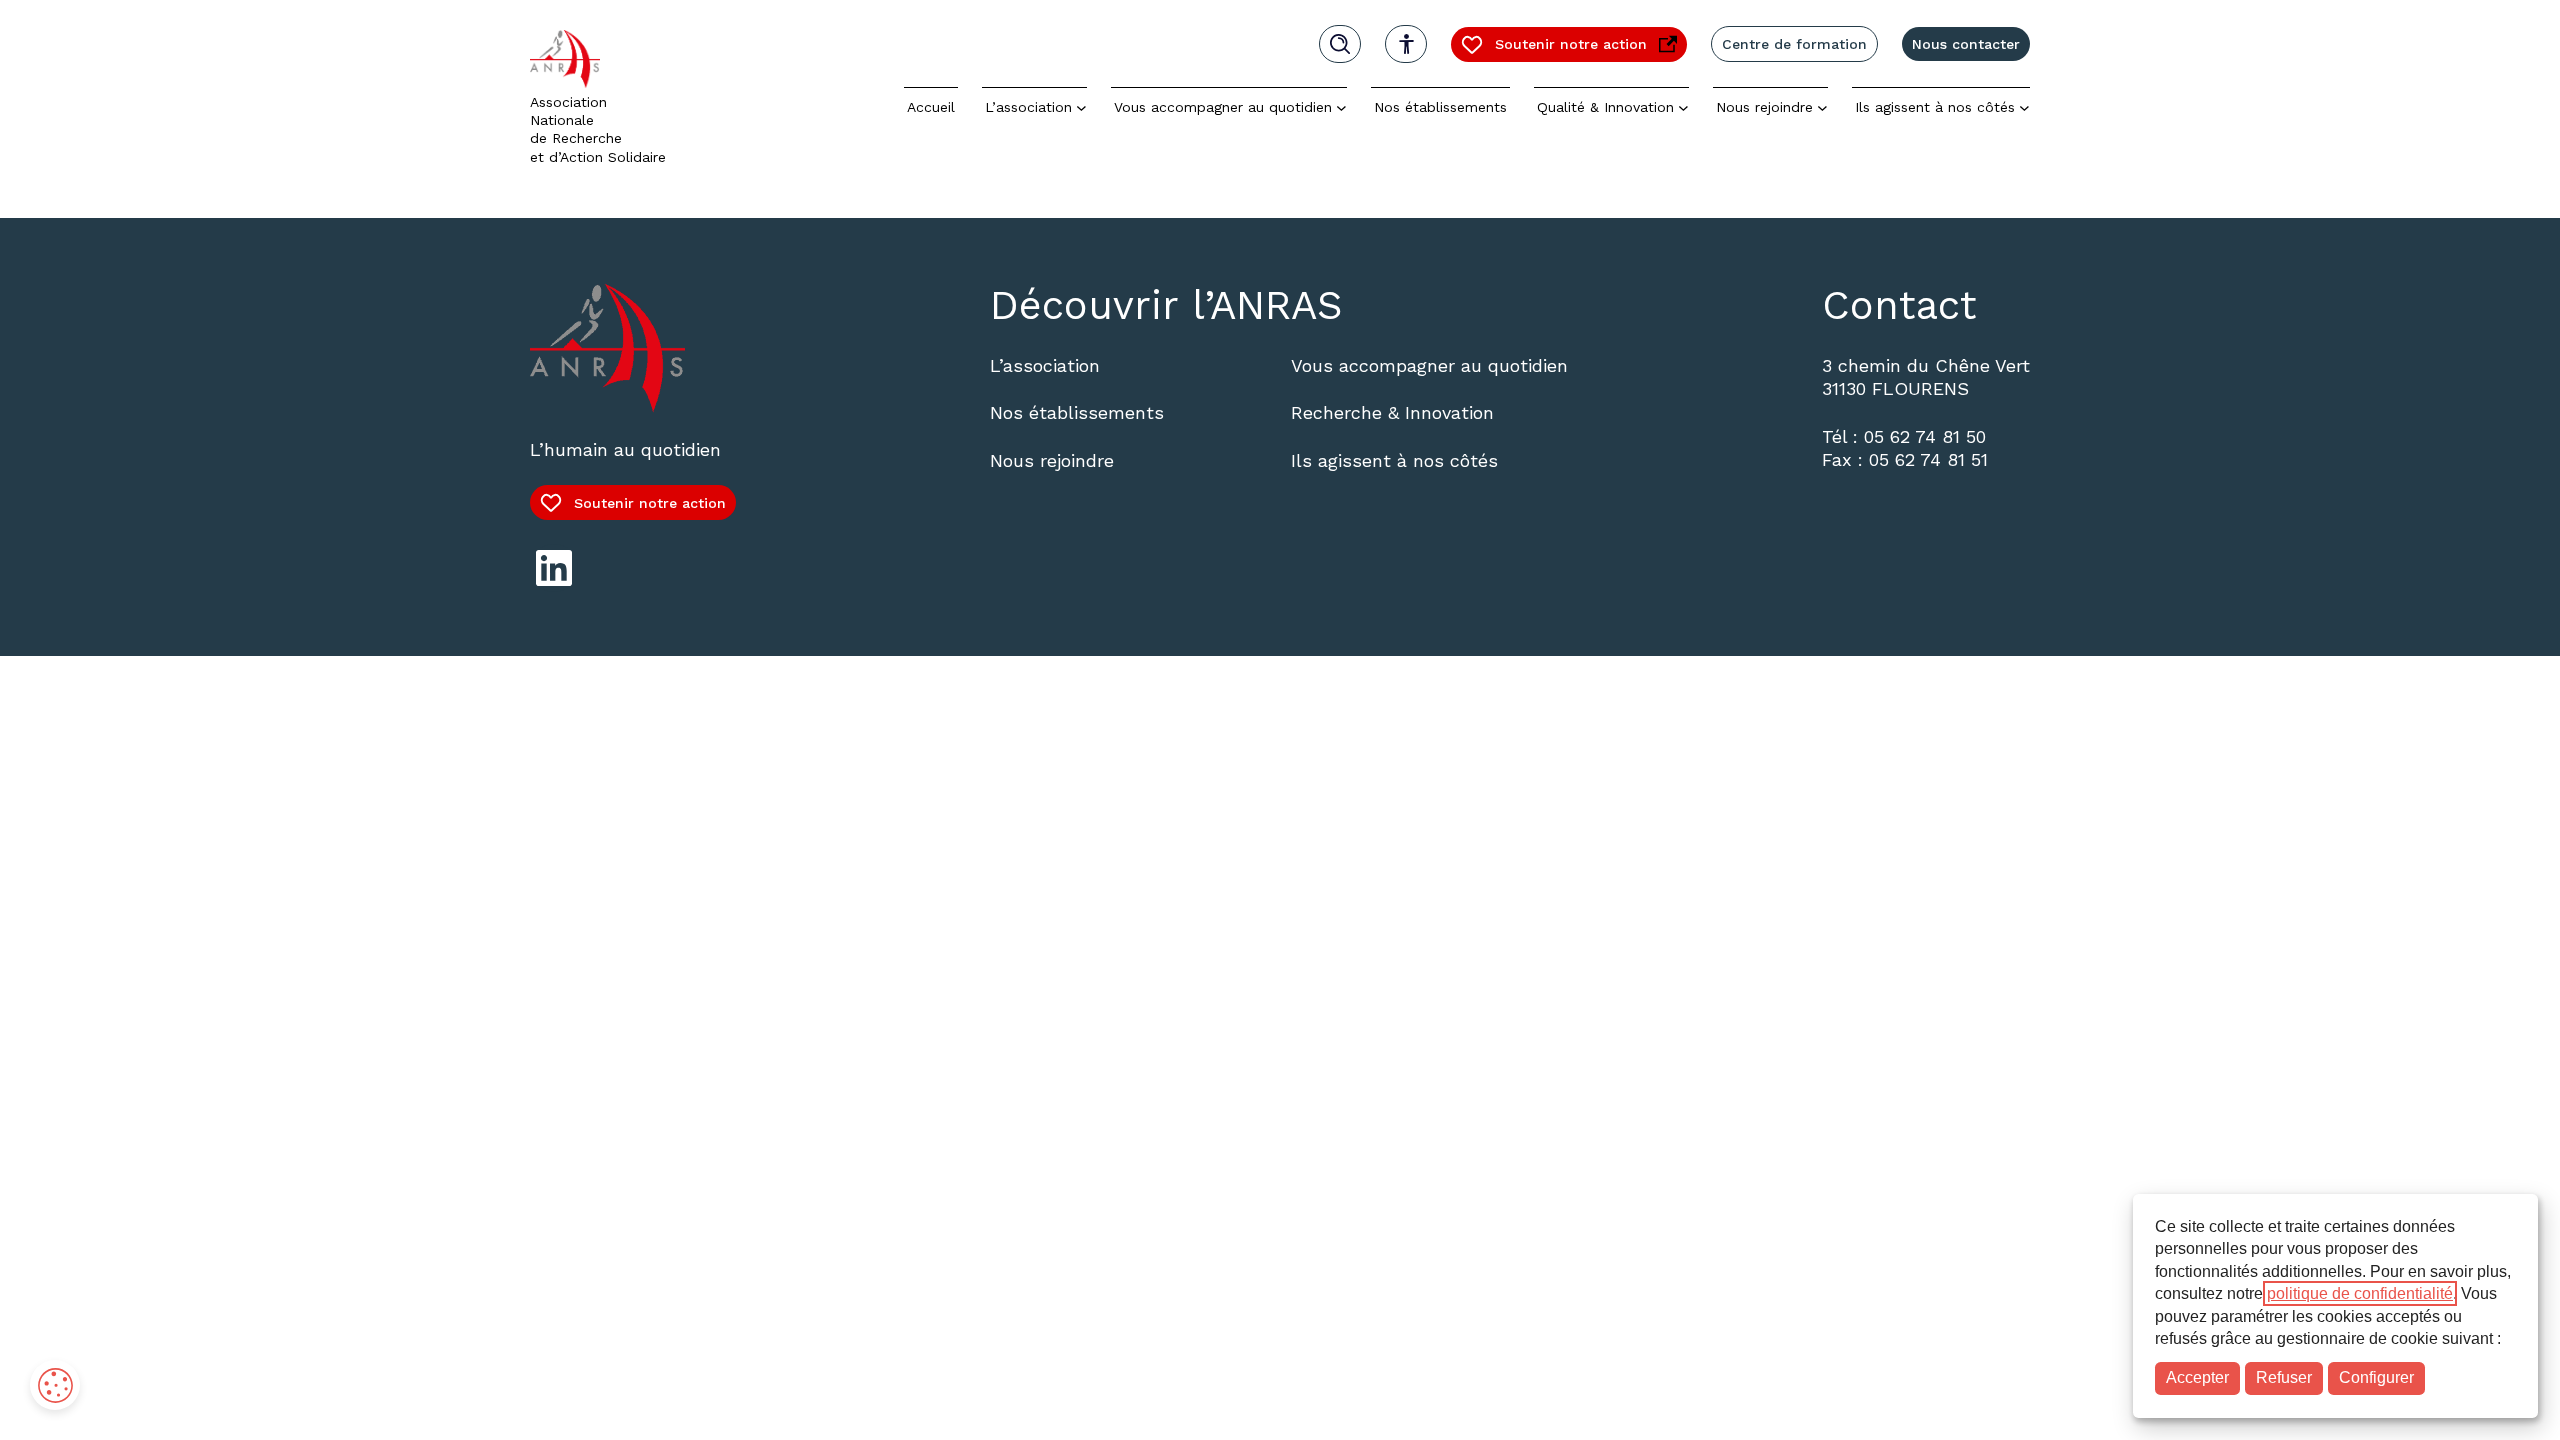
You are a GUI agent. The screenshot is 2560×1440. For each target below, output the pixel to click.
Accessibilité (1406, 44)
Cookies (55, 1385)
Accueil (931, 107)
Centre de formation (1794, 44)
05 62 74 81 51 (1928, 459)
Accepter (2197, 1377)
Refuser (2284, 1377)
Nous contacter (1966, 44)
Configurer (2376, 1377)
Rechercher (1340, 44)
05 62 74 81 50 (1925, 436)
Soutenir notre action (1553, 48)
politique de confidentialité (2360, 1293)
